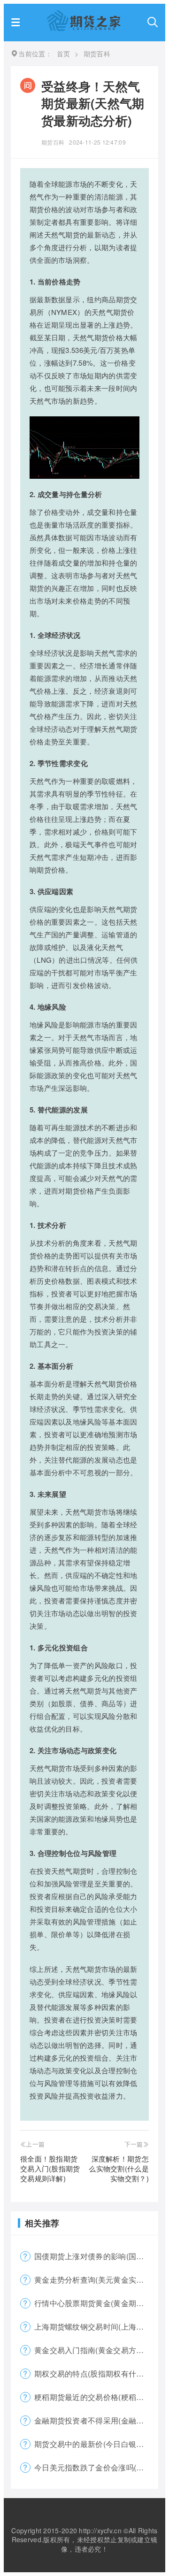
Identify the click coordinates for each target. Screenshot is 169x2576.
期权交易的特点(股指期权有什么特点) (96, 2373)
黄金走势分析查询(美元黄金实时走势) (96, 2280)
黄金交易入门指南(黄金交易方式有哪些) (96, 2350)
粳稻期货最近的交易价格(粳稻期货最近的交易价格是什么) (96, 2397)
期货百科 (53, 142)
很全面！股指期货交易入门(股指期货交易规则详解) (50, 2168)
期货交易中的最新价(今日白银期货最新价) (96, 2444)
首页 (64, 54)
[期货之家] (84, 28)
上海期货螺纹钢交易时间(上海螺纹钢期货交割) (96, 2327)
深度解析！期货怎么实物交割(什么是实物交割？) (119, 2168)
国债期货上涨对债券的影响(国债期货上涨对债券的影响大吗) (96, 2256)
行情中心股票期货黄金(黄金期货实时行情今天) (96, 2303)
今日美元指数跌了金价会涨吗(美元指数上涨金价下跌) (96, 2467)
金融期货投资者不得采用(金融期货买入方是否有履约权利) (96, 2420)
